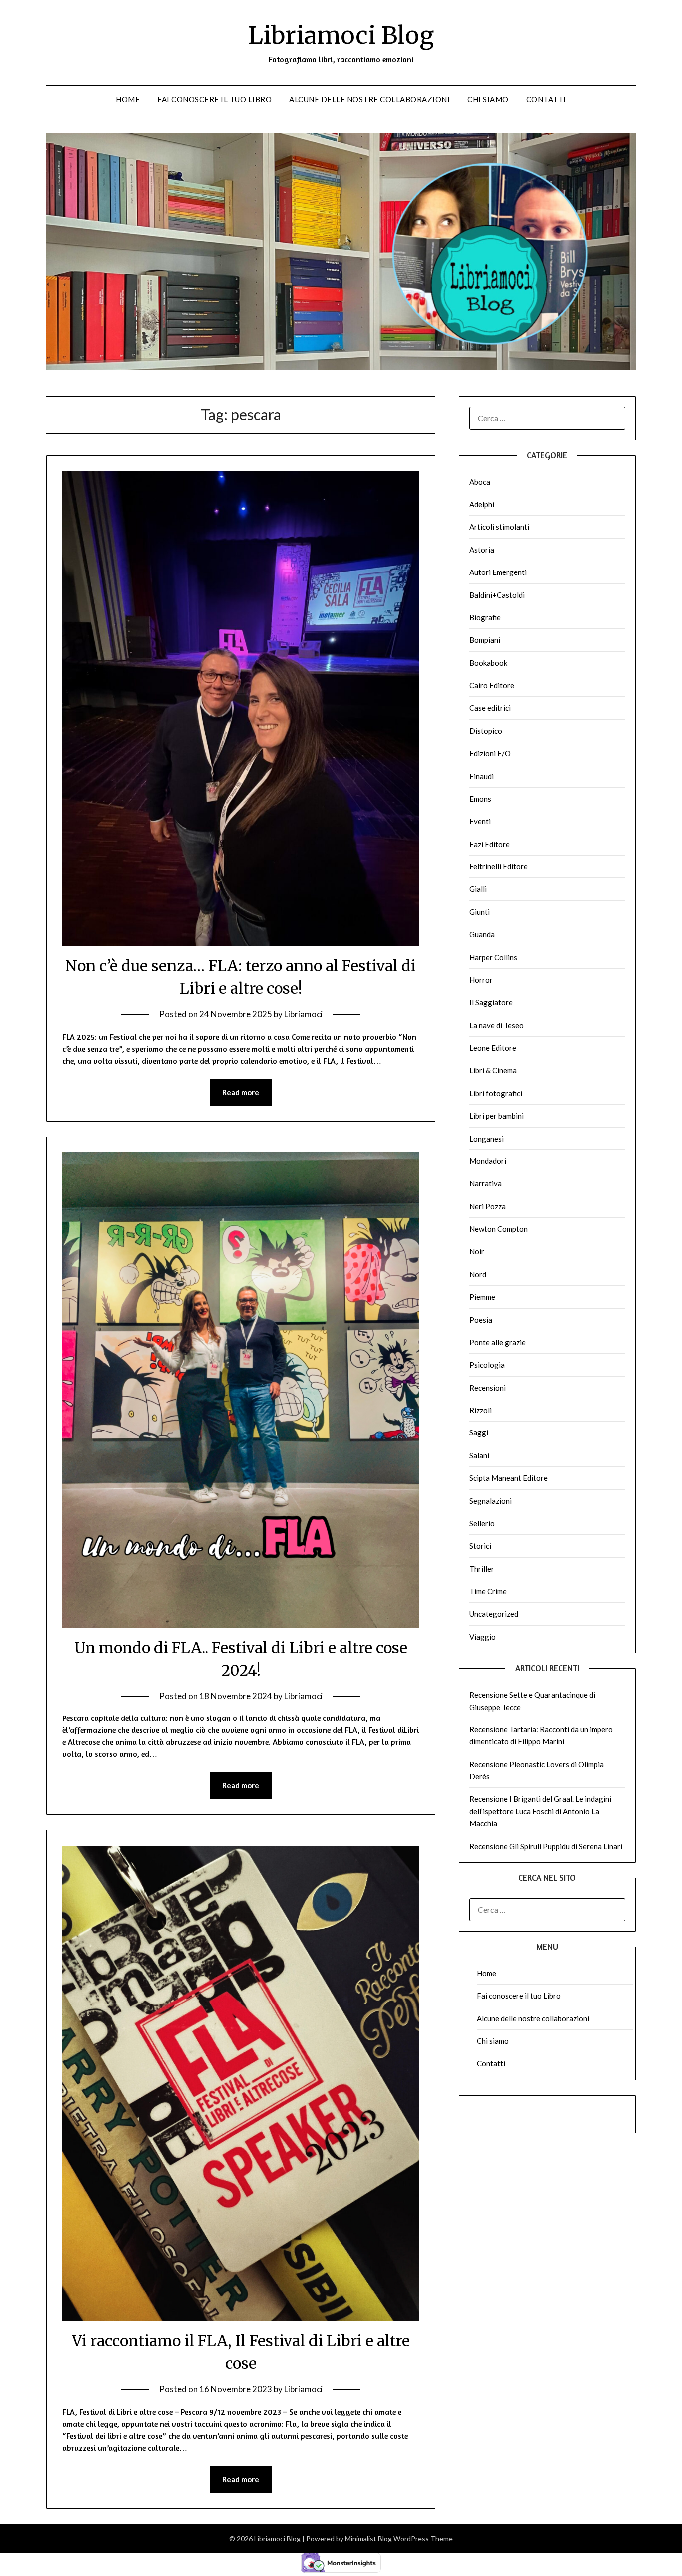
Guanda (482, 934)
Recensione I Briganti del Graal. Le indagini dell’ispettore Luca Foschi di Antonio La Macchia (540, 1811)
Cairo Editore (492, 685)
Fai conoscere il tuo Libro (214, 99)
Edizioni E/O (490, 753)
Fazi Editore (490, 844)
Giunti (480, 912)
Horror (481, 980)
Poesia (481, 1320)
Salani (479, 1455)
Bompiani (485, 640)
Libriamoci (303, 1014)
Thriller (482, 1569)
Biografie (485, 617)
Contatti (546, 99)
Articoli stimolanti (499, 527)
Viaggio (483, 1637)
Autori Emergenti (498, 572)
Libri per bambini (497, 1116)
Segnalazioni (491, 1501)
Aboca (480, 482)
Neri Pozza (488, 1206)
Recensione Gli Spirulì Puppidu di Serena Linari (546, 1846)
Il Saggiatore (491, 1002)
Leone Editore (493, 1048)
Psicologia (487, 1365)
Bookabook (488, 663)
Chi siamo (488, 99)
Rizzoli (481, 1410)
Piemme (482, 1297)
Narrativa (486, 1183)
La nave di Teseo (497, 1025)
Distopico (486, 731)
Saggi (479, 1432)
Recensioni (488, 1388)
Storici (480, 1546)
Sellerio (482, 1523)
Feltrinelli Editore (499, 866)
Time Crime (488, 1591)
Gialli (478, 889)
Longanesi (487, 1139)
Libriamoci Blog (341, 35)
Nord (478, 1274)
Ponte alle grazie (498, 1342)
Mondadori (488, 1161)
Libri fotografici (496, 1093)
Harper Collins (493, 957)
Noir (477, 1251)
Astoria (482, 550)
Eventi (480, 821)
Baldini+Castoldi (497, 595)
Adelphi (482, 504)
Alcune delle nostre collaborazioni (369, 99)
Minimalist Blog (368, 2538)
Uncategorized (494, 1614)
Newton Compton (499, 1229)
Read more (241, 1092)
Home (128, 99)
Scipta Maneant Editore (509, 1478)
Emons (480, 799)
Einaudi (482, 776)
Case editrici (490, 708)
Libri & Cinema (493, 1070)
